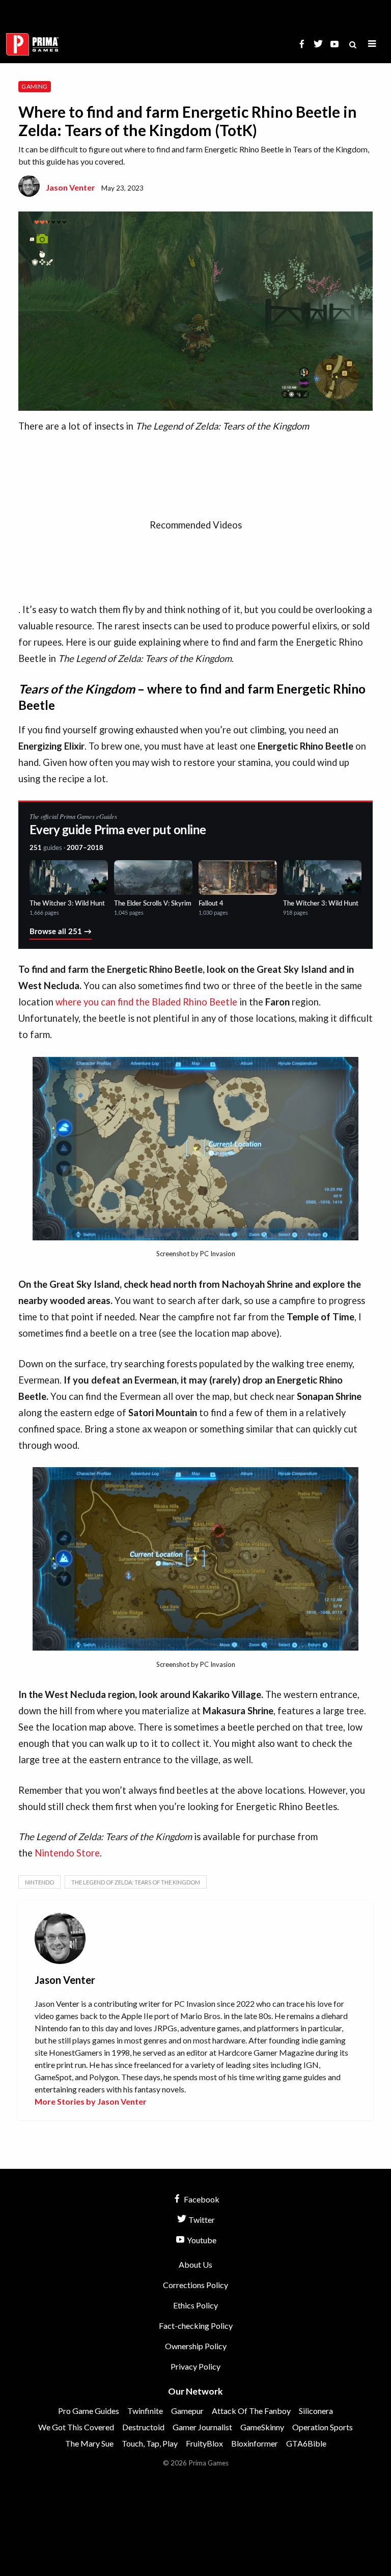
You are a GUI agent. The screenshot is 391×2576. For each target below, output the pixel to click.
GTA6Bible (306, 2443)
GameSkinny (262, 2427)
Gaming (34, 86)
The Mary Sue (89, 2443)
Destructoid (143, 2427)
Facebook (201, 2199)
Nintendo (39, 1882)
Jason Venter (71, 187)
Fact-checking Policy (196, 2326)
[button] (372, 44)
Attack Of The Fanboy (251, 2411)
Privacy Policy (195, 2366)
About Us (195, 2264)
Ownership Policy (196, 2346)
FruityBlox (204, 2443)
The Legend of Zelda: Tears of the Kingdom (136, 1882)
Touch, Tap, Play (150, 2443)
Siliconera (316, 2411)
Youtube (201, 2240)
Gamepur (187, 2411)
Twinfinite (145, 2411)
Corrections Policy (195, 2285)
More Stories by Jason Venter (91, 2101)
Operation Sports (323, 2427)
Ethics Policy (195, 2305)
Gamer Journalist (202, 2427)
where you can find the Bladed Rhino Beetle (146, 1002)
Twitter (201, 2220)
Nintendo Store (67, 1853)
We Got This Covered (76, 2427)
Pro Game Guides (89, 2411)
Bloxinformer (255, 2443)
